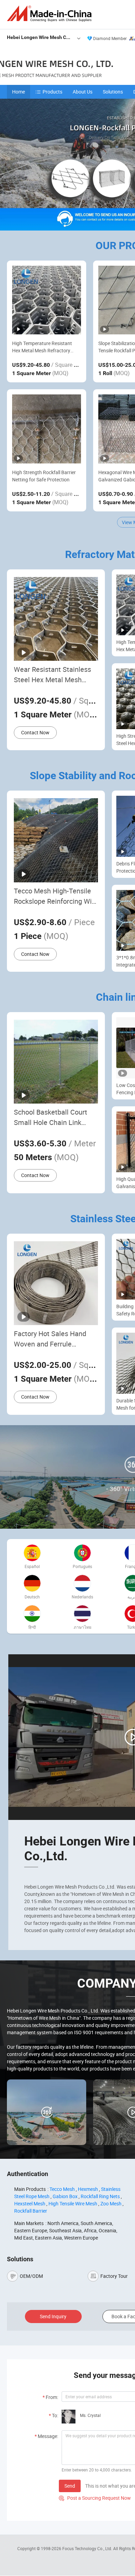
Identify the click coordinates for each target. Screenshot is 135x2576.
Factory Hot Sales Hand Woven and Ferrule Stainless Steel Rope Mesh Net (55, 1339)
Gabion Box (65, 2196)
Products (52, 92)
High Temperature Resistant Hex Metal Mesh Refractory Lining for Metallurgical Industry (46, 347)
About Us (83, 92)
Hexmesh (88, 2189)
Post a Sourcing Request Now (95, 2498)
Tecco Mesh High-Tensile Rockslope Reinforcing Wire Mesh (56, 896)
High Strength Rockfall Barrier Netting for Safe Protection (44, 476)
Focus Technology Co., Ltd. (88, 2548)
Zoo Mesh (111, 2203)
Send (70, 2486)
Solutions (113, 92)
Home (19, 92)
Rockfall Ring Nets (100, 2196)
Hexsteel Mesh (30, 2203)
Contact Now (35, 732)
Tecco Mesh (62, 2189)
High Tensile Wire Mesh (73, 2203)
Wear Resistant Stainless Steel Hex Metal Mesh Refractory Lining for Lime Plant (54, 675)
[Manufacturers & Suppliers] (51, 14)
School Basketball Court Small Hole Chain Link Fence (51, 1118)
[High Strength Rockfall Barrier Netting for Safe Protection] (47, 429)
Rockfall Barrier (31, 2211)
